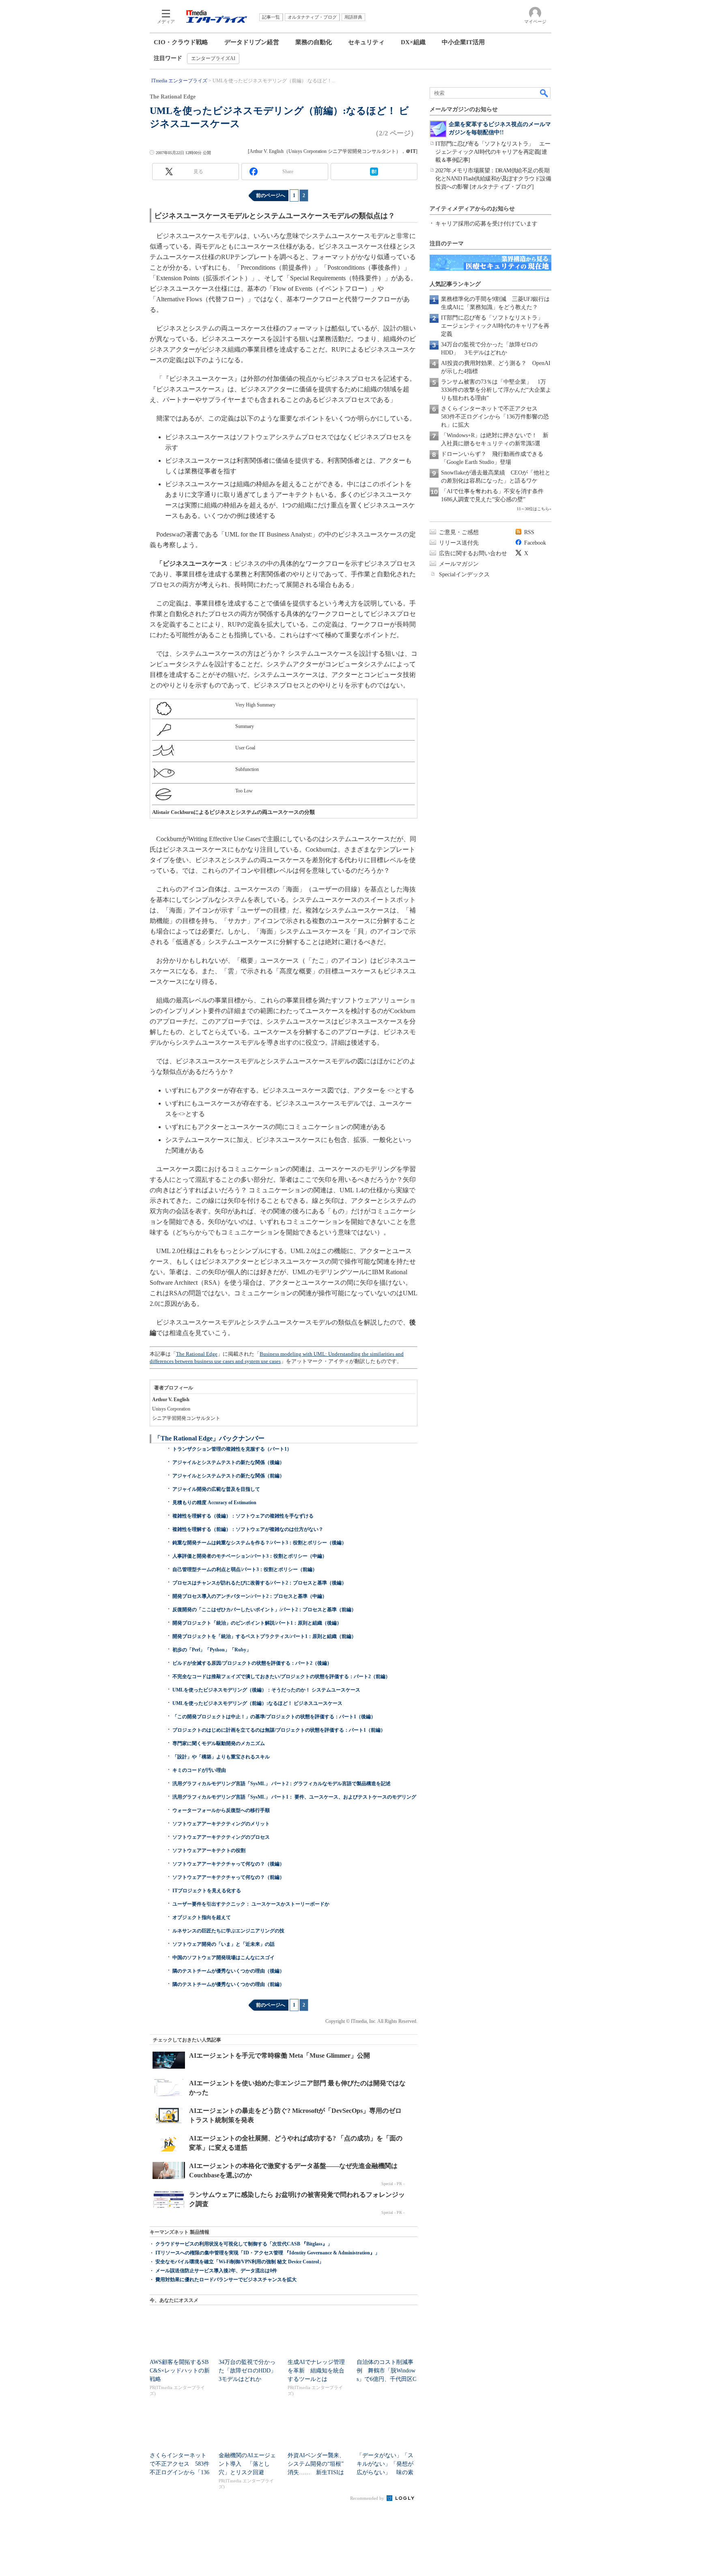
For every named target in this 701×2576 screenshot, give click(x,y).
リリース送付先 (459, 543)
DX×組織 (413, 42)
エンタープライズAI (213, 58)
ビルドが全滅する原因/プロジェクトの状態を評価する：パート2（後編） (252, 1663)
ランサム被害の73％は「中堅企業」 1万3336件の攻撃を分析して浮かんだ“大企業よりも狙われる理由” (496, 390)
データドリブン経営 (252, 42)
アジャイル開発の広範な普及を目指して (216, 1489)
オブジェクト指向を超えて (202, 1917)
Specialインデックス (464, 574)
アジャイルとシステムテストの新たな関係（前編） (228, 1476)
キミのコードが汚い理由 (199, 1770)
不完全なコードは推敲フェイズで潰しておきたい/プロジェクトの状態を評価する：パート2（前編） (281, 1677)
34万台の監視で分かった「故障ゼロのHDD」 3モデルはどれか (250, 2371)
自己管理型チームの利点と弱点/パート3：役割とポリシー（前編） (245, 1569)
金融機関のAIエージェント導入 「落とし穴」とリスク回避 (247, 2464)
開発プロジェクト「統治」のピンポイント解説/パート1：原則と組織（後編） (257, 1623)
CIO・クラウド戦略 (181, 42)
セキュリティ (366, 42)
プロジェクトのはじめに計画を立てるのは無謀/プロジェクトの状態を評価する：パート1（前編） (279, 1730)
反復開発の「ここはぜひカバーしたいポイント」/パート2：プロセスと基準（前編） (264, 1610)
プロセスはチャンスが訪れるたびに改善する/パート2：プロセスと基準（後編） (259, 1583)
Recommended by (368, 2498)
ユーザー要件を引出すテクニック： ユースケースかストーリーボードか (251, 1904)
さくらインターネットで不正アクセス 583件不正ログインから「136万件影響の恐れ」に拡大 (495, 417)
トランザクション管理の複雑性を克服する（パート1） (232, 1449)
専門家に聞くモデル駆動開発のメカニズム (219, 1743)
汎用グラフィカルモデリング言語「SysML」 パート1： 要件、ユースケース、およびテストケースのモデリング (294, 1797)
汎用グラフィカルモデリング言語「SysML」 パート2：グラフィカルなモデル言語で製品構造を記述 (282, 1784)
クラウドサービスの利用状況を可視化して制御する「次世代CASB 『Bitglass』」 (244, 2244)
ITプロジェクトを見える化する (207, 1891)
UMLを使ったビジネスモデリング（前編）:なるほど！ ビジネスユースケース (257, 1703)
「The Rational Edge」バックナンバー (209, 1438)
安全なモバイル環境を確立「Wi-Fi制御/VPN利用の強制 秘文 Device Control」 (240, 2262)
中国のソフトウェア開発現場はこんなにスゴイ (224, 1958)
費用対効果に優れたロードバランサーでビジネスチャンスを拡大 (226, 2280)
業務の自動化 (314, 42)
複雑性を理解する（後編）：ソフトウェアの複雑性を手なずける (243, 1516)
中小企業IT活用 (463, 42)
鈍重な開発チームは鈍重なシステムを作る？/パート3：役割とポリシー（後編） (259, 1543)
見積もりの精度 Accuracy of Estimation (214, 1503)
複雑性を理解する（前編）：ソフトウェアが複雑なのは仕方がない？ (248, 1529)
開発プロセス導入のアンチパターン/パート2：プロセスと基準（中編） (250, 1596)
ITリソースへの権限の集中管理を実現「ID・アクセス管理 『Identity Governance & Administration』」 (268, 2253)
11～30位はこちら (533, 509)
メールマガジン (459, 564)
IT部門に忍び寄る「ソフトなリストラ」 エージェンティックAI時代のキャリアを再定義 (495, 326)
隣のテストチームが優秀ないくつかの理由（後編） (228, 1971)
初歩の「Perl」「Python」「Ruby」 (212, 1650)
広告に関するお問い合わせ (473, 553)
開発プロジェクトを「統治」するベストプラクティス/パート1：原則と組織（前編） (264, 1636)
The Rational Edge (197, 1354)
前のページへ (271, 195)
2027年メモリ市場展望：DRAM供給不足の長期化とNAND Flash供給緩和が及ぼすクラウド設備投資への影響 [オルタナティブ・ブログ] (493, 179)
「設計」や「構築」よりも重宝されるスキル (221, 1757)
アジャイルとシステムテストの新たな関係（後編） (228, 1462)
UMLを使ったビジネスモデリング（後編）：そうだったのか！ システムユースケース (266, 1690)
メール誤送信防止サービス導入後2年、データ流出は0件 (216, 2271)
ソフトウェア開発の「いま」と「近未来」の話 (224, 1944)
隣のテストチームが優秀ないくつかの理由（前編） (228, 1984)
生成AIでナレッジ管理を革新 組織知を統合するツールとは (316, 2371)
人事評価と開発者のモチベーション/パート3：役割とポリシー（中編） (250, 1556)
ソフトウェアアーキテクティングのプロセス (221, 1837)
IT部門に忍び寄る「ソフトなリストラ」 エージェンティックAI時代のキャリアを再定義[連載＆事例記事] (493, 152)
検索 (544, 93)
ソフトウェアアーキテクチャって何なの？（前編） (228, 1877)
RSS (529, 532)
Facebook (535, 543)
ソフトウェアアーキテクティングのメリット (221, 1824)
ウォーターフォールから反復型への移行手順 (221, 1810)
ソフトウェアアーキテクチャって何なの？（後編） (228, 1864)
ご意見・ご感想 (459, 532)
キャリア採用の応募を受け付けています (486, 224)
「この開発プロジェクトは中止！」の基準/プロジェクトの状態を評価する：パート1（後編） (274, 1717)
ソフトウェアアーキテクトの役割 (209, 1850)
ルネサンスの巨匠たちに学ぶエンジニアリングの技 (228, 1931)
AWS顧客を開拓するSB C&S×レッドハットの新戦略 (180, 2371)
